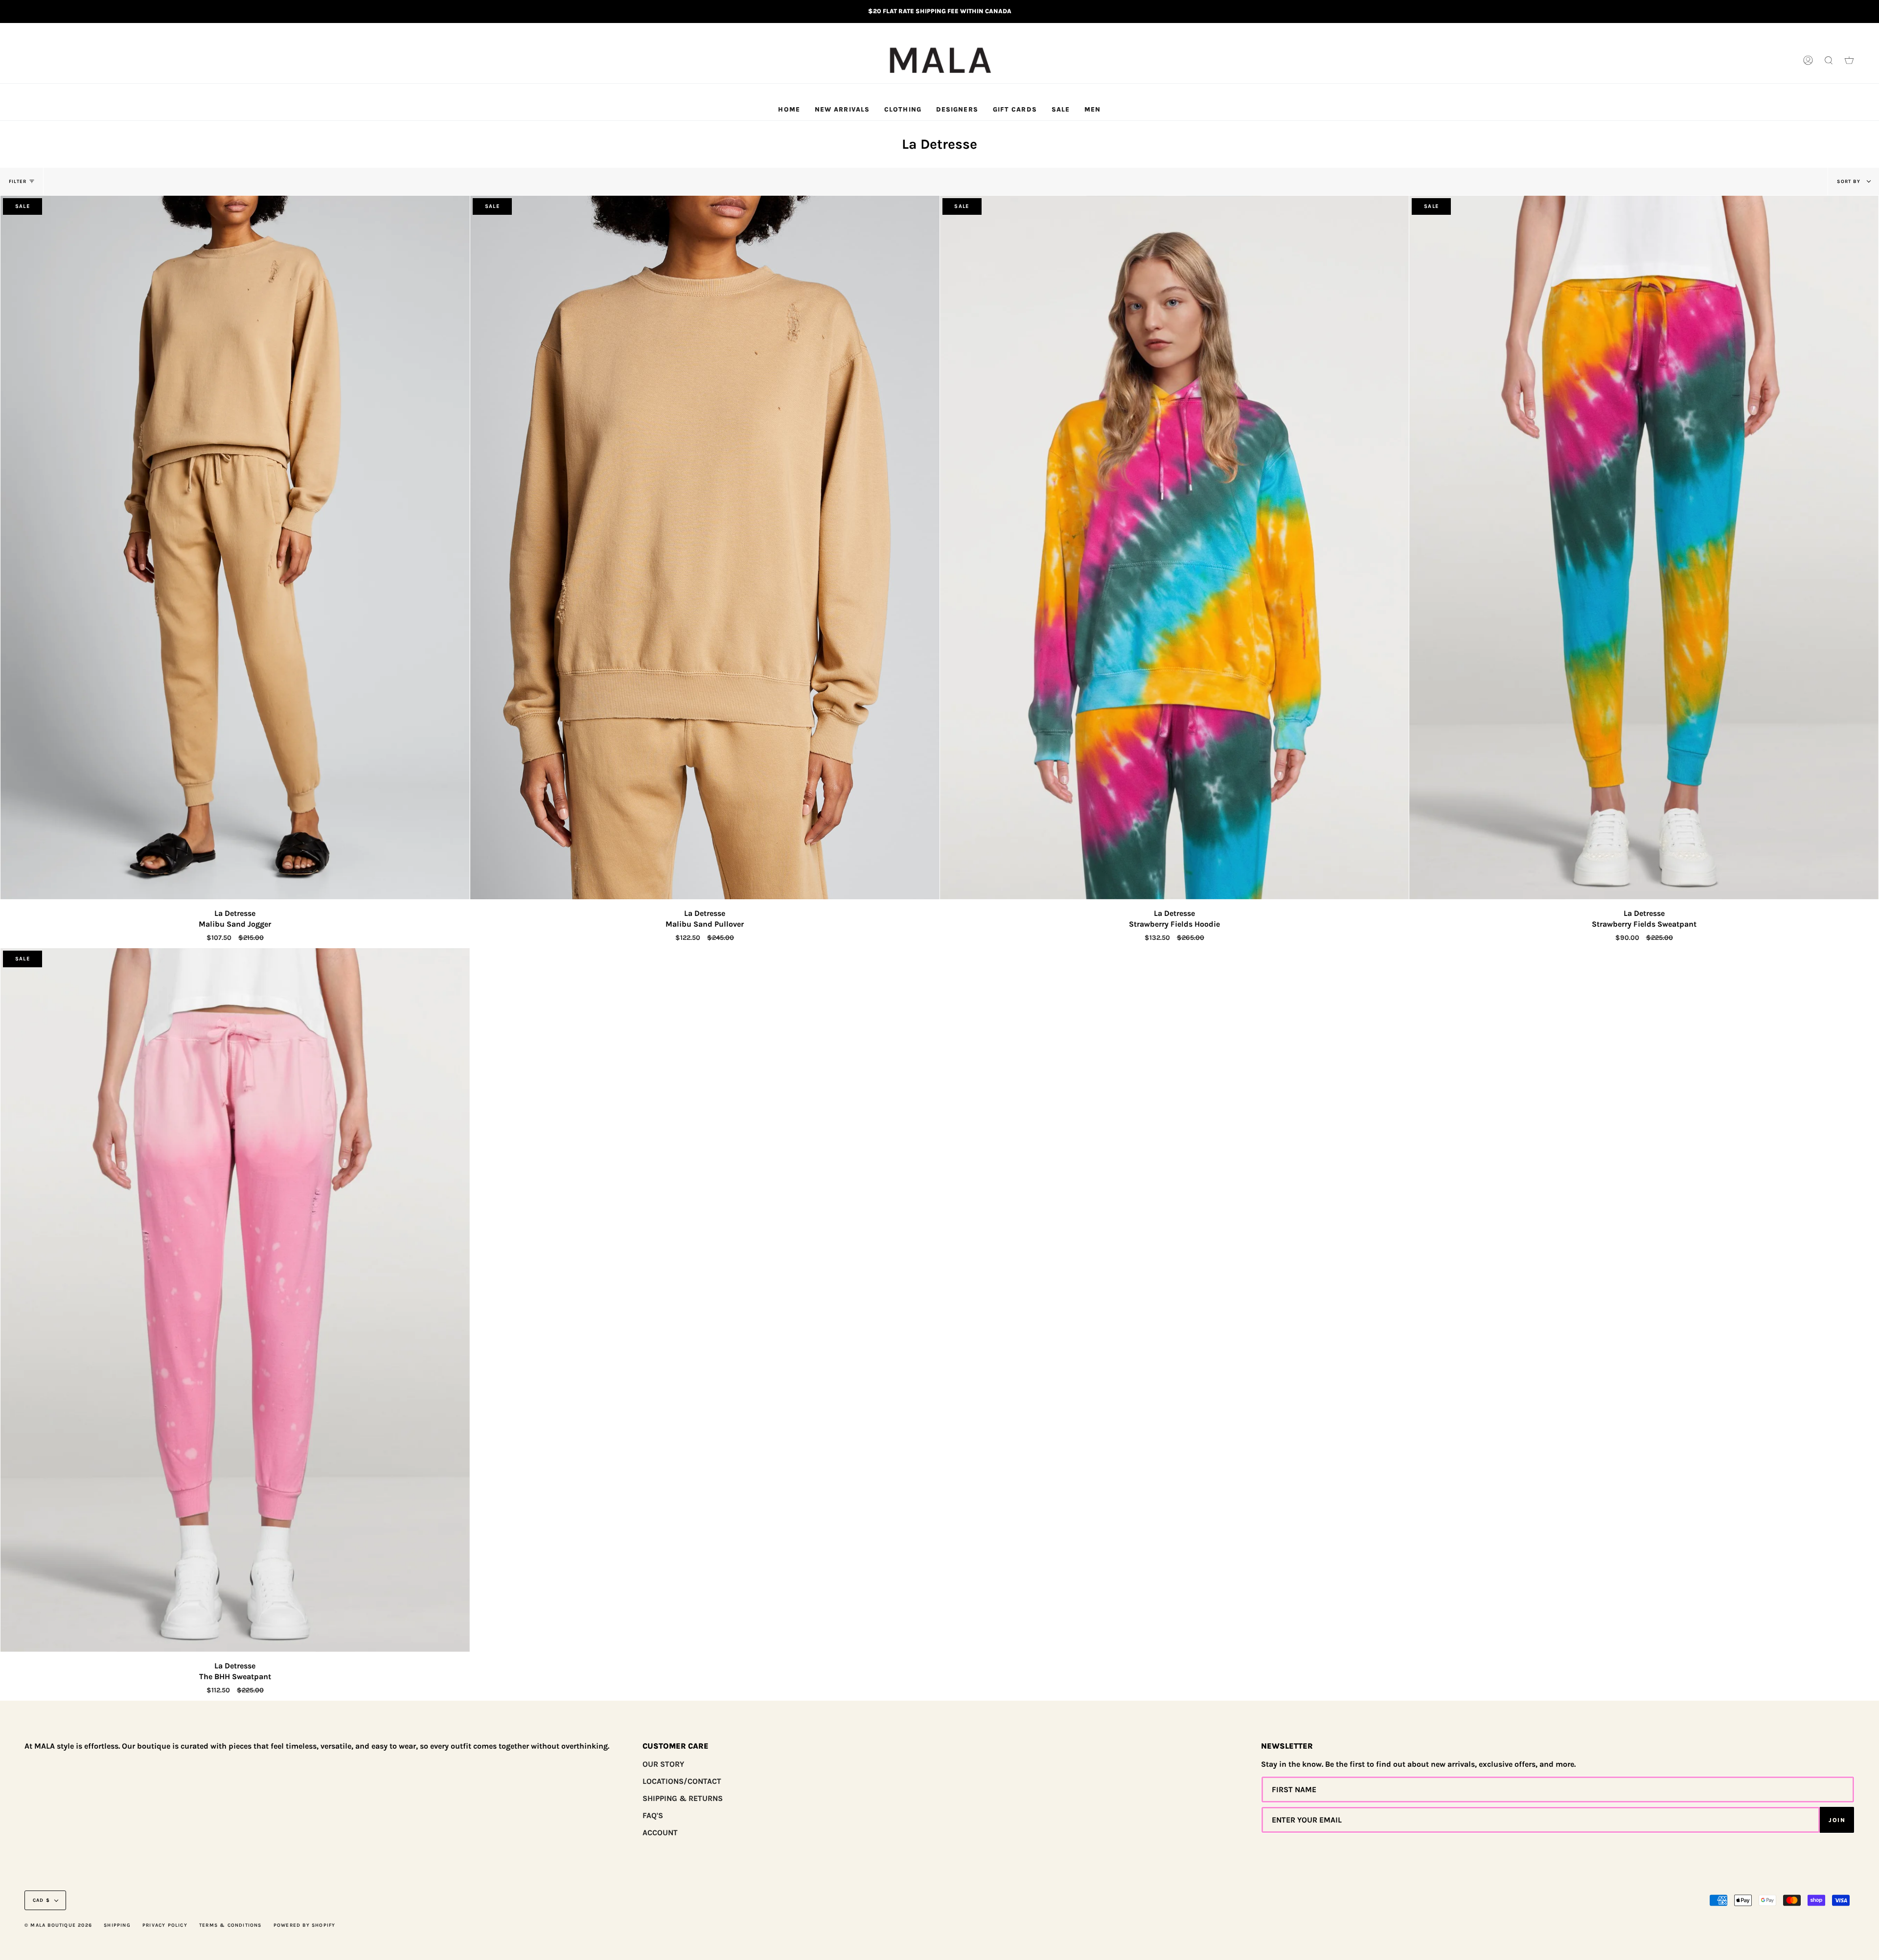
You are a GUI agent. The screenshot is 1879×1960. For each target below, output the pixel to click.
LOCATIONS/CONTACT (682, 1781)
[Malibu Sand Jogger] (235, 547)
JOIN (1837, 1820)
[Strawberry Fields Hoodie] (1175, 547)
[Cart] (1849, 61)
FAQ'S (653, 1815)
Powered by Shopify (305, 1925)
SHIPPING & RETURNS (683, 1798)
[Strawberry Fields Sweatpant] (1644, 547)
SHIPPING (117, 1925)
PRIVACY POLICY (165, 1925)
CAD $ (41, 1900)
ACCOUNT (660, 1833)
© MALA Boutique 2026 (58, 1925)
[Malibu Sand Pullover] (705, 547)
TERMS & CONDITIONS (230, 1925)
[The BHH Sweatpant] (235, 1300)
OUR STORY (663, 1764)
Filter (18, 182)
